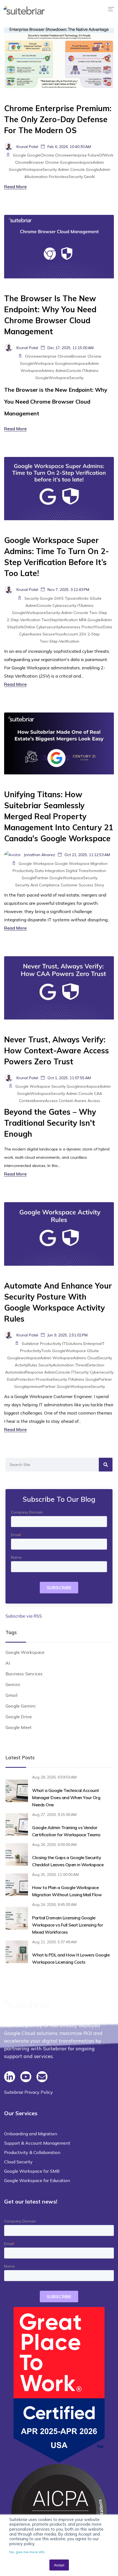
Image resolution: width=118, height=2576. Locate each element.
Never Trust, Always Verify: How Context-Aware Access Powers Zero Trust (57, 1050)
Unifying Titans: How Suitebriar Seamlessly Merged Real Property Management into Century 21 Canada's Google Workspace (59, 816)
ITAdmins (90, 371)
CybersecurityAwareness (58, 627)
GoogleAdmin (98, 169)
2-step (94, 634)
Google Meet (19, 1727)
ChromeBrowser (29, 162)
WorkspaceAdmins (37, 371)
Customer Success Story (82, 885)
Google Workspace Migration (81, 864)
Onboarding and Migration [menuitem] (31, 2134)
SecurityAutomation (56, 1365)
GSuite (96, 598)
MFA (83, 620)
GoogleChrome (41, 155)
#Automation (36, 177)
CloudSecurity (100, 1358)
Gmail (11, 1695)
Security (32, 598)
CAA (98, 1094)
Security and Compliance (37, 885)
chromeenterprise (71, 155)
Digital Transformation (86, 871)
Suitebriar (30, 1344)
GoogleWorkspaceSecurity (33, 169)
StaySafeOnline (21, 627)
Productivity (23, 871)
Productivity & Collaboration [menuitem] (32, 2152)
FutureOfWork (101, 155)
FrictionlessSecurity (66, 177)
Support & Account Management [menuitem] (37, 2143)
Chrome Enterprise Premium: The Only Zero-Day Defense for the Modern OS (58, 119)
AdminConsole (68, 371)
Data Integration (50, 871)
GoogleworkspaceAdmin (82, 162)
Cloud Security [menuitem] (18, 2162)
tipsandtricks (77, 598)
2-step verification (24, 620)
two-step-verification (60, 641)
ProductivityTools (36, 1351)
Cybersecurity (64, 605)
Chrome (52, 162)
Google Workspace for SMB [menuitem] (32, 2171)
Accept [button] (59, 2565)
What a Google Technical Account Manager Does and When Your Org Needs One (66, 1797)
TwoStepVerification (60, 620)
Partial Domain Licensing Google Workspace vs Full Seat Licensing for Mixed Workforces (68, 1925)
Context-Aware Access (79, 1101)
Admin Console (71, 169)
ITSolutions (72, 1344)
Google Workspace (36, 864)
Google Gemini (21, 1706)
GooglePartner (35, 878)
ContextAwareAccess (38, 1101)
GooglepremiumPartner (35, 1386)
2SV (83, 634)
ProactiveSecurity (51, 1379)
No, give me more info (27, 2552)
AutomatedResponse (24, 1372)
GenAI (89, 177)
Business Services (24, 1674)
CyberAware (30, 634)
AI (8, 1663)
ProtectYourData (97, 627)
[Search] (106, 1465)
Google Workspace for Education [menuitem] (37, 2180)
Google (19, 155)
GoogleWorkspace (37, 363)
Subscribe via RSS (24, 1616)
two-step (98, 613)
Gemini (13, 1684)
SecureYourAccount (60, 634)
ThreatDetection (90, 1365)
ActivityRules (26, 1365)
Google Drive (19, 1717)
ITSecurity (80, 1372)
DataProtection (21, 1379)
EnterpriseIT (94, 1344)
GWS (59, 598)
